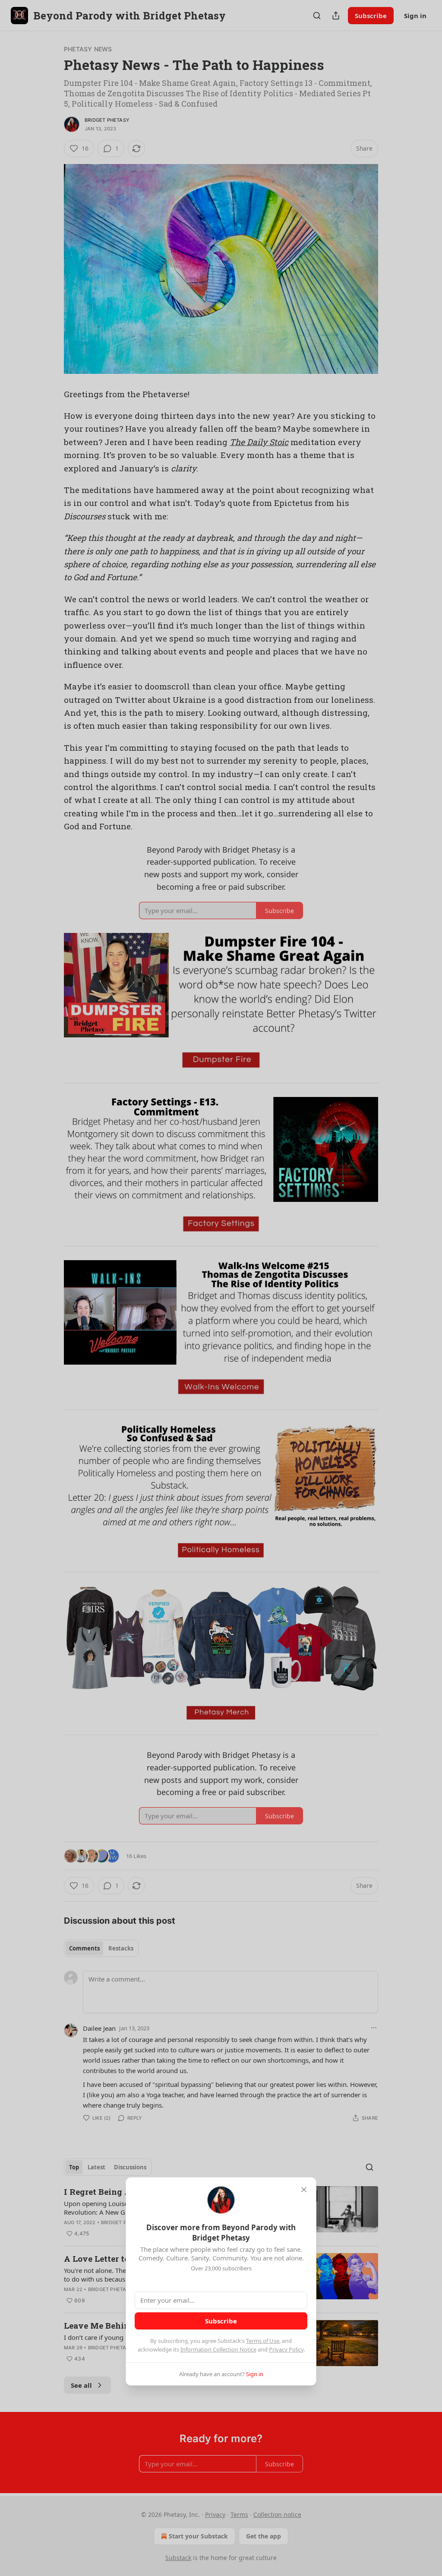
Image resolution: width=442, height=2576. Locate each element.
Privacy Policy (286, 2349)
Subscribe (221, 2321)
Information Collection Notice (218, 2349)
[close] (304, 2190)
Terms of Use (263, 2341)
